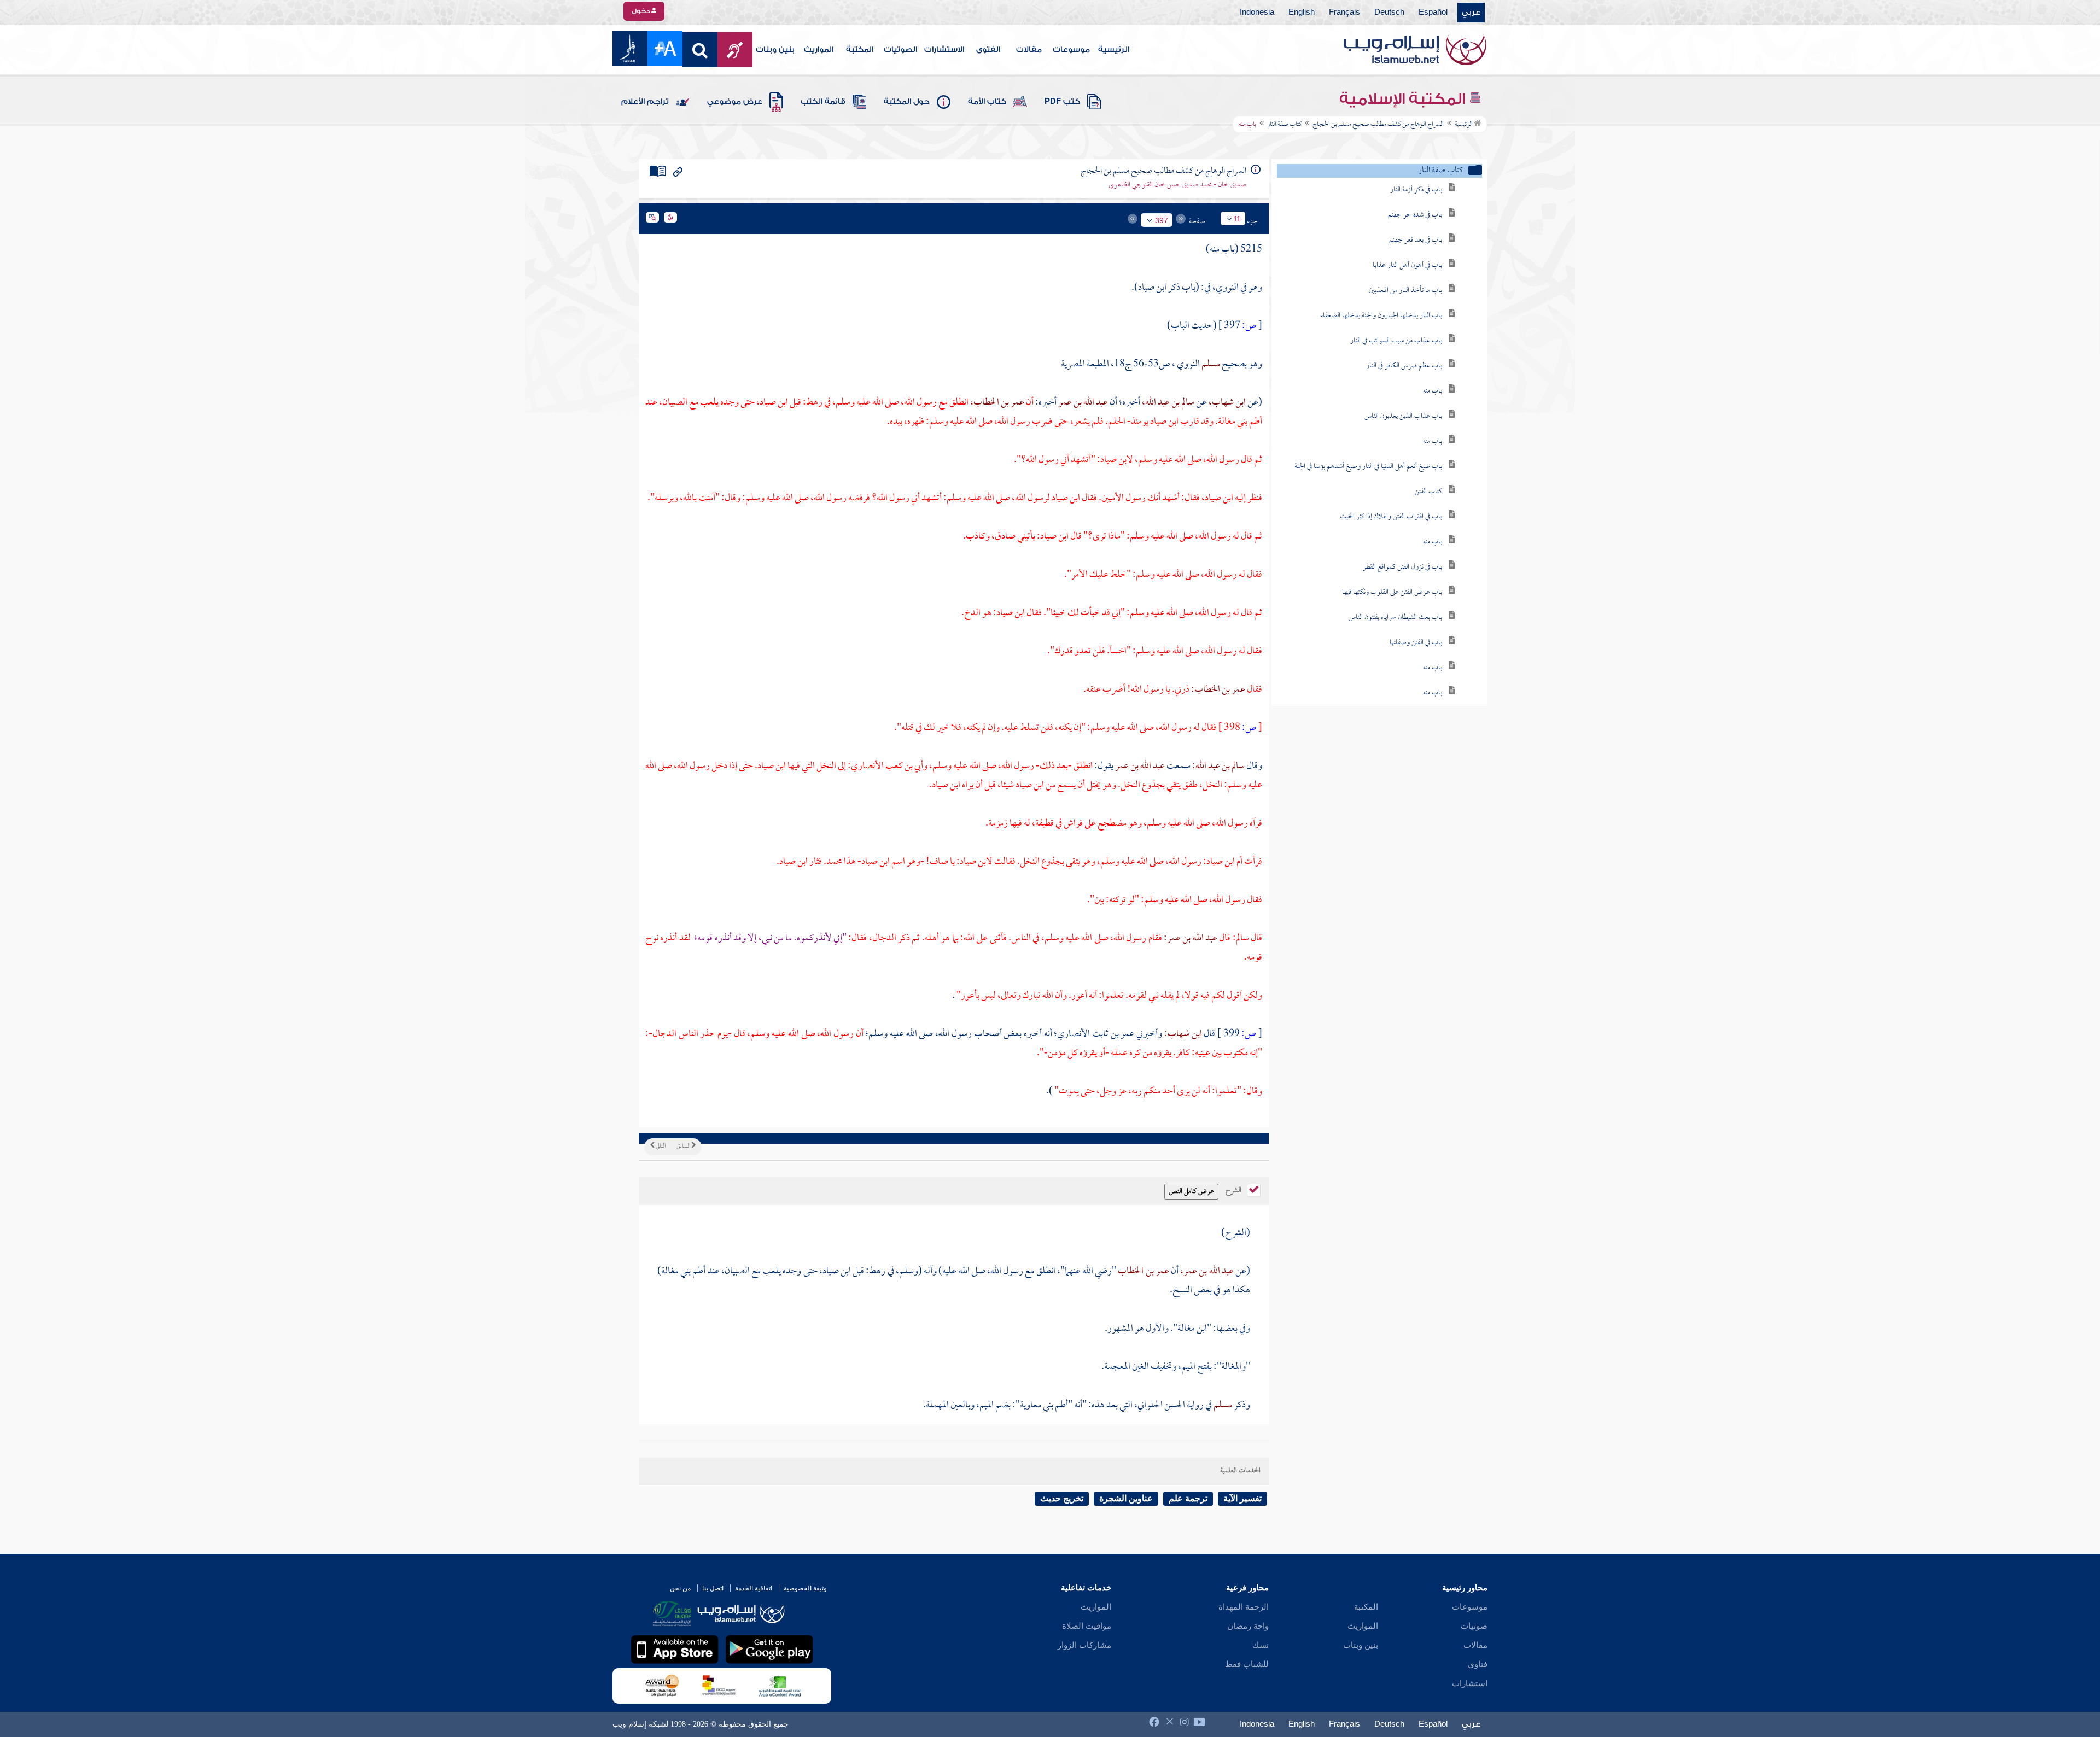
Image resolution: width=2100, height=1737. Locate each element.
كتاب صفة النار (1284, 125)
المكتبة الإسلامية (1404, 99)
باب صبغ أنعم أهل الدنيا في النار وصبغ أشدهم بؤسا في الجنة (1368, 467)
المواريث (819, 50)
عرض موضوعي (735, 102)
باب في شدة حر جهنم (1415, 215)
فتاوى (1478, 1664)
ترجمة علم (1188, 1498)
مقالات (1029, 50)
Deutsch (1389, 13)
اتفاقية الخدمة (754, 1588)
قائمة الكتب (823, 102)
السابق (684, 1147)
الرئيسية (1114, 50)
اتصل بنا (713, 1588)
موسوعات (1071, 50)
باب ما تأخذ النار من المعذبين (1405, 291)
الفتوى (988, 50)
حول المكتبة (907, 102)
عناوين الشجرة (1126, 1498)
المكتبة (860, 50)
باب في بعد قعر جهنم (1416, 240)
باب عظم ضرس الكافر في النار (1404, 366)
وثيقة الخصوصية (805, 1588)
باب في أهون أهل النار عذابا (1407, 265)
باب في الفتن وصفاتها (1416, 643)
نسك (1261, 1645)
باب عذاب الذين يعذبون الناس (1403, 416)
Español (1433, 13)
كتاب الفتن (1428, 492)
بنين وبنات (775, 50)
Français (1344, 13)
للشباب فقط (1247, 1664)
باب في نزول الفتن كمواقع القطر (1402, 567)
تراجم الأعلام (645, 102)
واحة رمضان (1248, 1626)
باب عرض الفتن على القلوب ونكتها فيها (1392, 592)
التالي (660, 1147)
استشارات (1470, 1683)
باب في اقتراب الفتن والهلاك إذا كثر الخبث (1391, 517)
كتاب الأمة (987, 102)
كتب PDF (1062, 102)
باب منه (1433, 391)
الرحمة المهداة (1244, 1607)
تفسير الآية (1242, 1498)
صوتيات (1474, 1626)
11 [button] (1237, 219)
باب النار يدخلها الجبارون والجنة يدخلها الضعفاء (1381, 316)
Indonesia (1257, 13)
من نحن (680, 1588)
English (1302, 13)
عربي (1471, 13)
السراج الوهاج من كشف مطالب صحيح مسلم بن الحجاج (1378, 125)
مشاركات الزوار (1084, 1645)
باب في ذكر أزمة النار (1416, 190)
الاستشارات (944, 50)
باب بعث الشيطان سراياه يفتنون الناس (1395, 618)
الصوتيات (900, 50)
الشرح (1234, 1189)
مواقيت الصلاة (1087, 1626)
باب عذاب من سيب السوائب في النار (1396, 341)
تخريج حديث (1062, 1498)
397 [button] (1162, 220)
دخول (641, 11)
